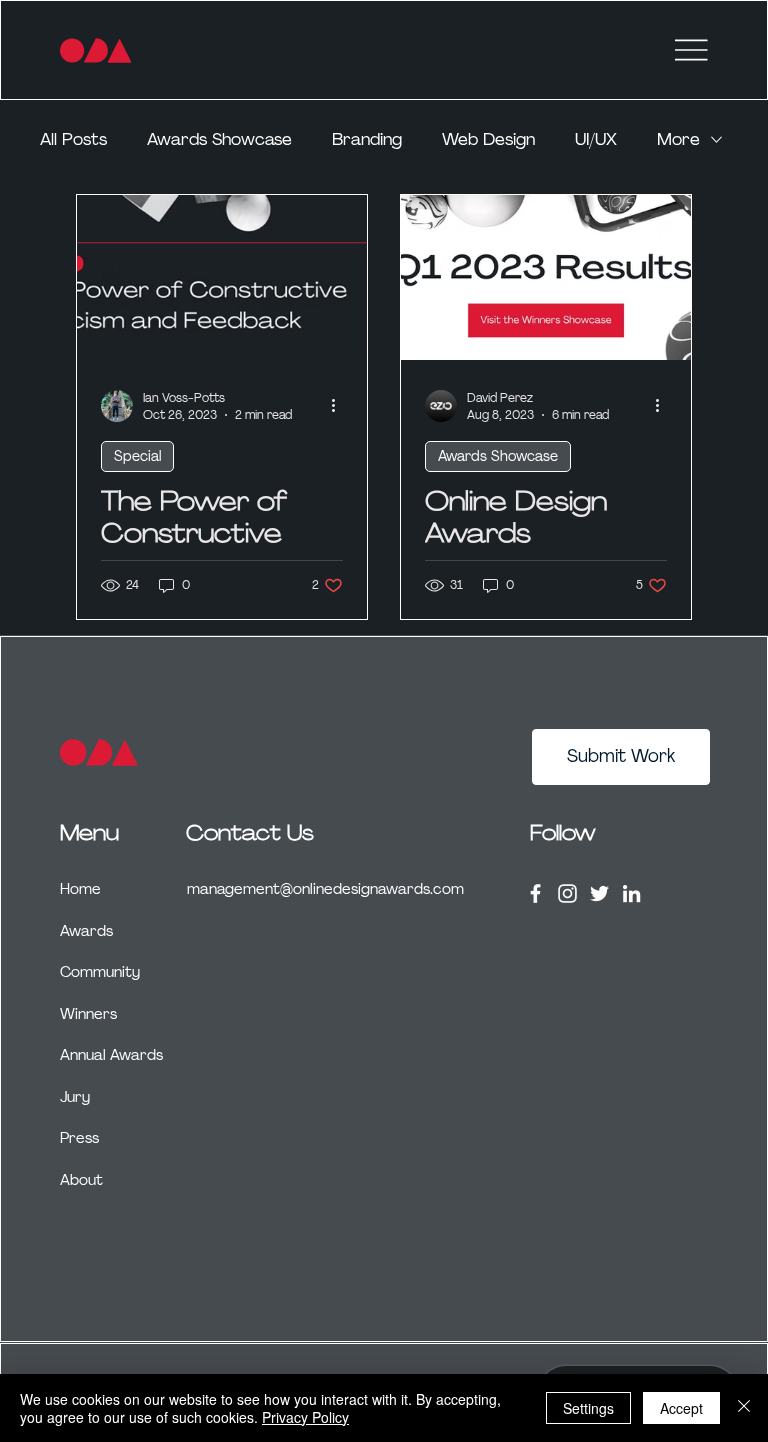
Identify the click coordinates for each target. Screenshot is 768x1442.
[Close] (744, 1408)
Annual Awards (111, 1055)
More (678, 139)
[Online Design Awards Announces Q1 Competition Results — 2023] (546, 277)
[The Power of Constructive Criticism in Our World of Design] (222, 277)
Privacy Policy (305, 1417)
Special (137, 456)
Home (80, 889)
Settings (588, 1408)
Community (100, 972)
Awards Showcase (219, 139)
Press (79, 1138)
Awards (86, 931)
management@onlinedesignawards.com (325, 889)
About (81, 1180)
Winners (88, 1014)
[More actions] (340, 406)
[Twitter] (599, 893)
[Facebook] (535, 893)
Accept (681, 1408)
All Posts (73, 139)
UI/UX (596, 139)
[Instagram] (567, 893)
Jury (75, 1097)
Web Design (488, 139)
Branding (367, 139)
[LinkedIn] (631, 893)
